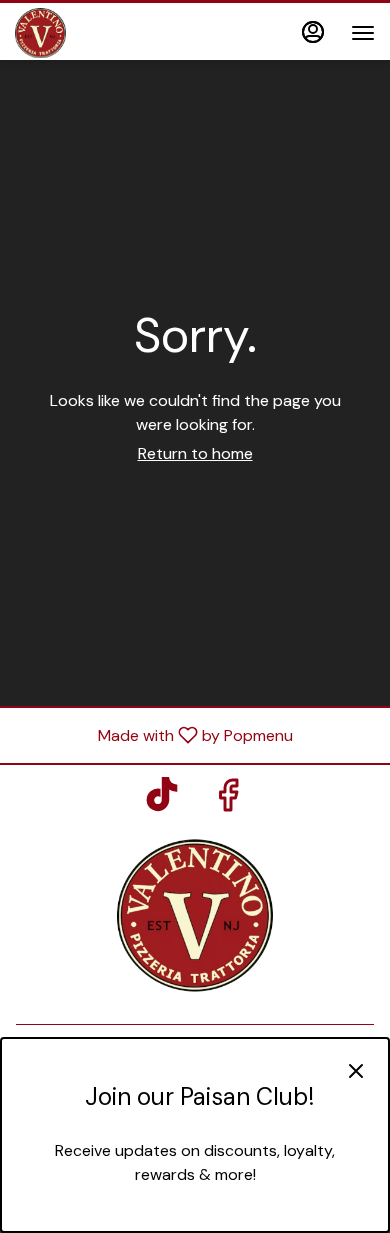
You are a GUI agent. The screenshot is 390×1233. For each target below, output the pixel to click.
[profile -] (313, 32)
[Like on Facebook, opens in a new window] (228, 800)
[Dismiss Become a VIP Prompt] (356, 1071)
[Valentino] (195, 913)
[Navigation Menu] (363, 33)
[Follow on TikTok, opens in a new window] (162, 800)
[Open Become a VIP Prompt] (195, 1215)
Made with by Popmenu (154, 734)
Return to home (195, 453)
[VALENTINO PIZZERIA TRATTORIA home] (105, 33)
